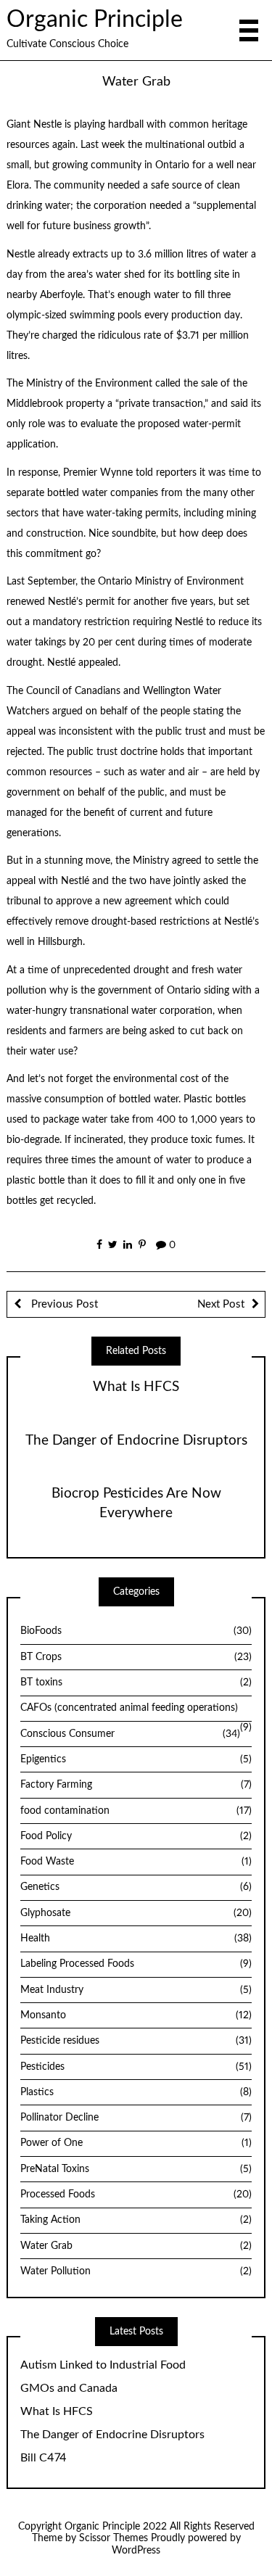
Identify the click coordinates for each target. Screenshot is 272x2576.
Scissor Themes (114, 2538)
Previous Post (63, 1304)
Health (136, 1939)
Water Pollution (136, 2271)
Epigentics (136, 1759)
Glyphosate (136, 1913)
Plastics (136, 2092)
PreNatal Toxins (136, 2169)
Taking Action (136, 2220)
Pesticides (136, 2067)
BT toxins (136, 1683)
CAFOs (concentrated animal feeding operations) (129, 1708)
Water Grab (136, 2246)
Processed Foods (136, 2195)
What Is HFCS (136, 1387)
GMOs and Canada (69, 2388)
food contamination (136, 1811)
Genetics (136, 1887)
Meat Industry (136, 1990)
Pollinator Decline (136, 2118)
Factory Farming (136, 1785)
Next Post (221, 1304)
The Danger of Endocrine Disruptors (136, 1441)
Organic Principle (95, 20)
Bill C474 (44, 2458)
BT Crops (136, 1657)
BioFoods (136, 1631)
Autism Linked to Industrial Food (103, 2365)
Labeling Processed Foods (136, 1964)
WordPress (136, 2551)
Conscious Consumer (130, 1734)
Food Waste (136, 1862)
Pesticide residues (136, 2041)
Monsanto (136, 2015)
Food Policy (136, 1836)
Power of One (136, 2143)
